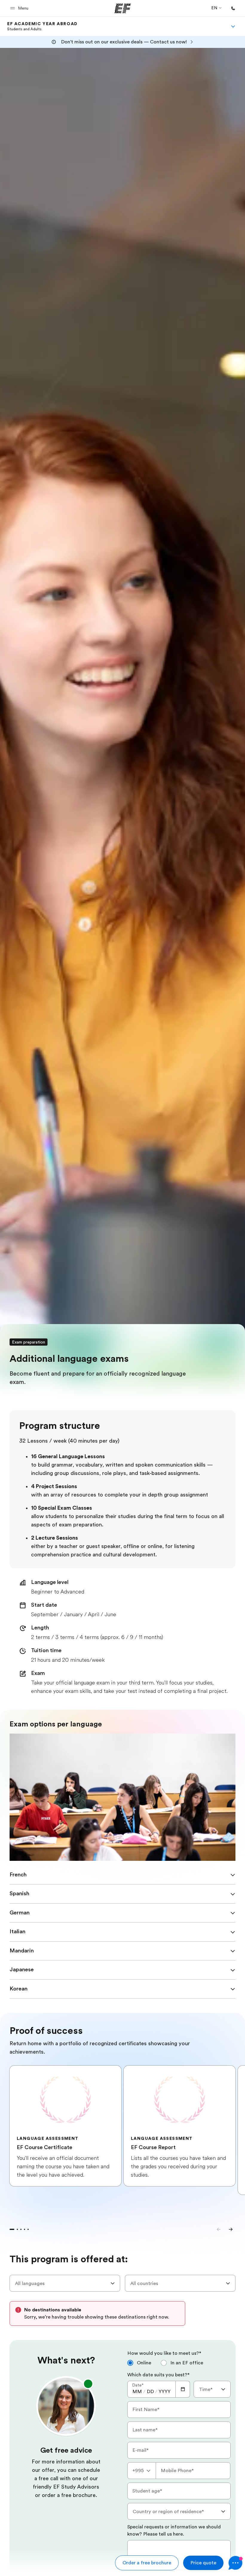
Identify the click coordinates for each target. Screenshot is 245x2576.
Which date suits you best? (159, 2375)
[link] (42, 26)
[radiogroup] (179, 2365)
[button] (20, 8)
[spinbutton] (137, 2392)
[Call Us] (233, 8)
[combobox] (65, 2283)
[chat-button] (235, 2563)
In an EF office (187, 2363)
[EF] (123, 8)
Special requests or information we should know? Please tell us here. (174, 2530)
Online (144, 2363)
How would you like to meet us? (164, 2353)
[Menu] (233, 26)
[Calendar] (183, 2389)
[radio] (139, 2363)
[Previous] (219, 2229)
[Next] (231, 2229)
